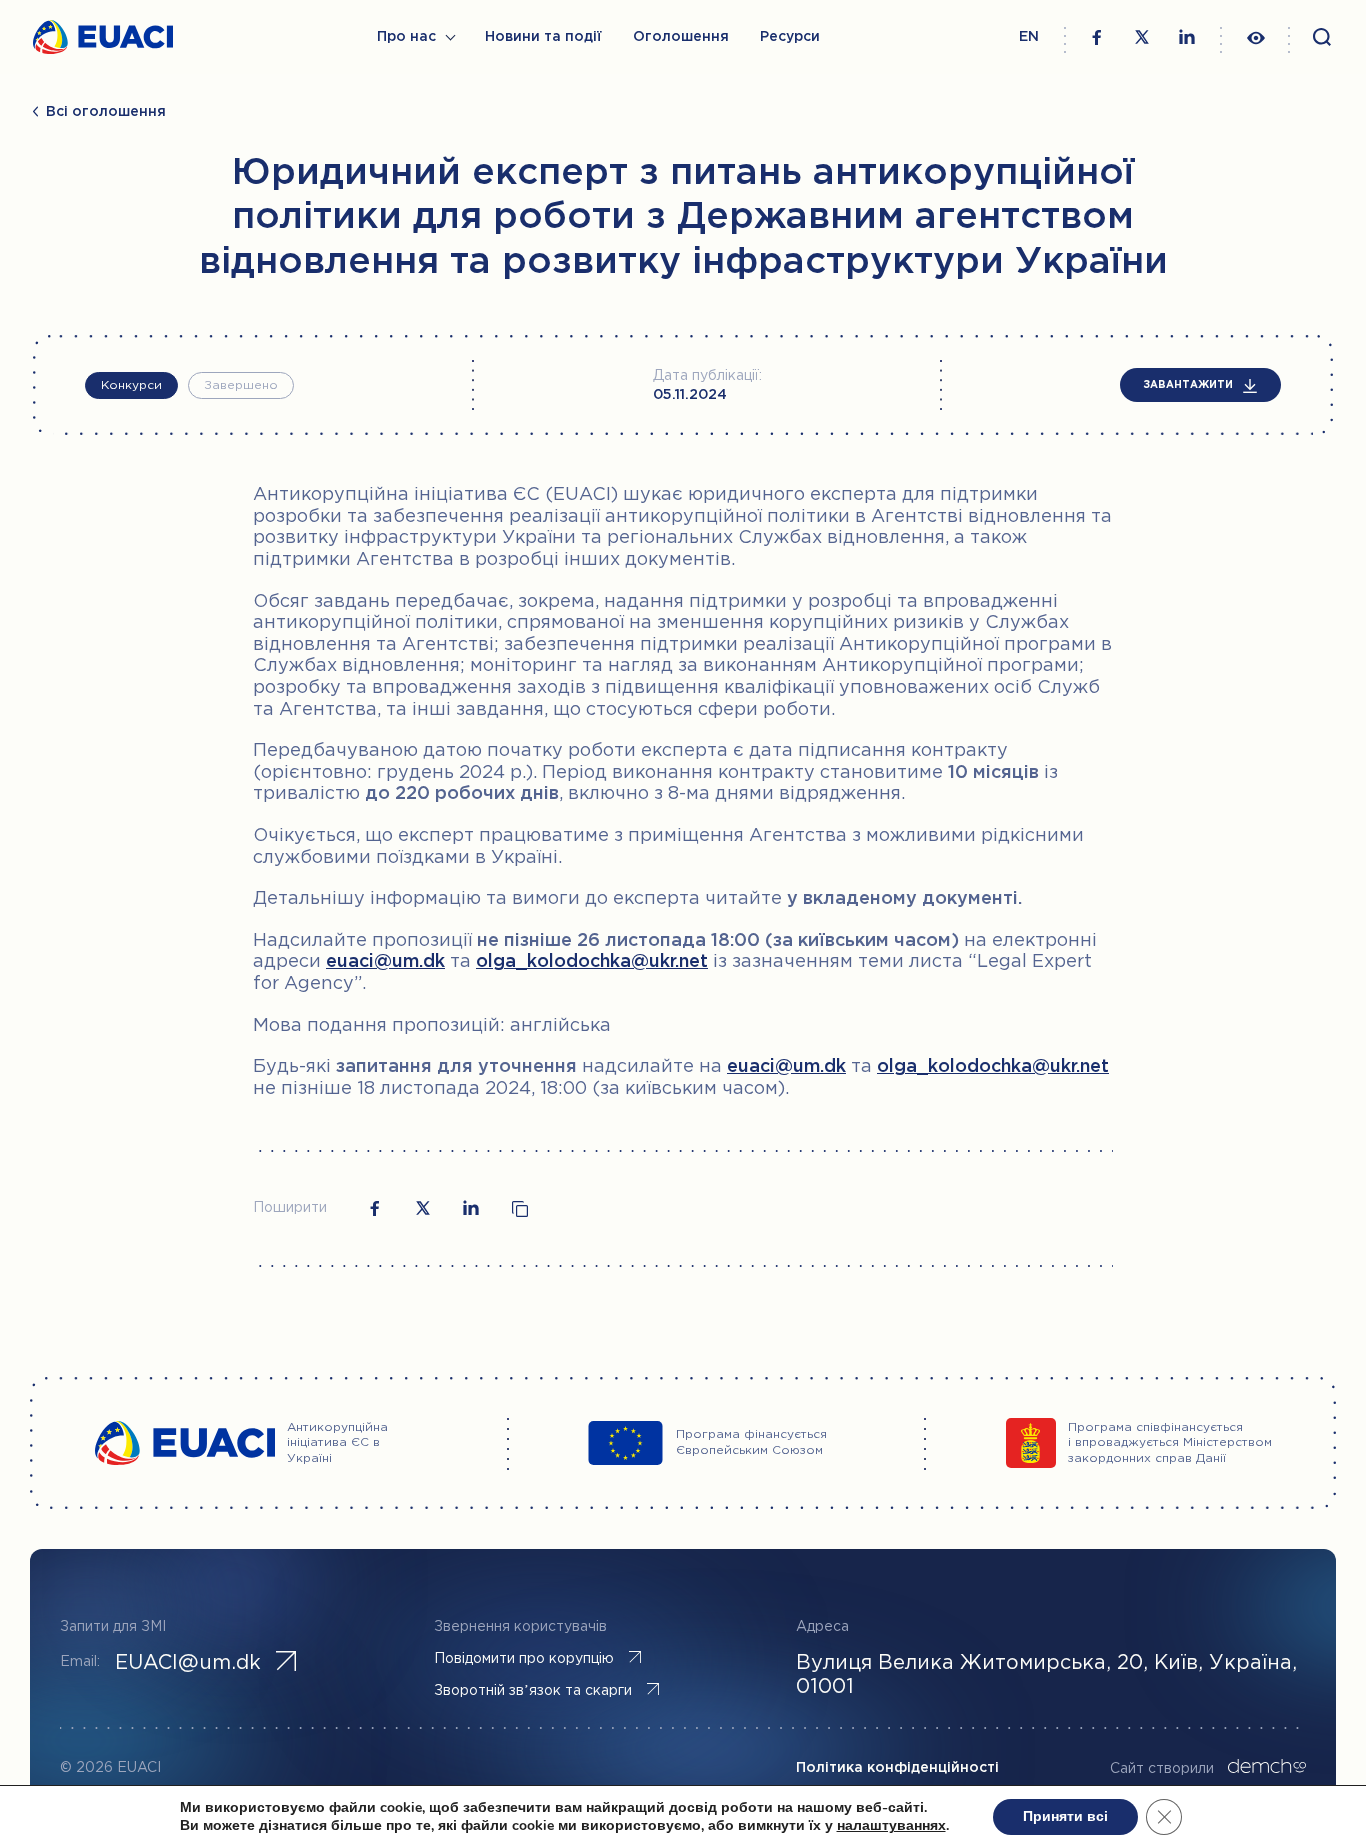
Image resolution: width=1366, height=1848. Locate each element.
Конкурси (131, 385)
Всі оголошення (106, 112)
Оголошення (681, 37)
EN (1029, 37)
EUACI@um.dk (188, 1663)
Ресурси (790, 37)
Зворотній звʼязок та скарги (533, 1691)
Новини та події (543, 37)
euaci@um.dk (385, 962)
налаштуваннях (891, 1826)
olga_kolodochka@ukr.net (592, 962)
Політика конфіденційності (897, 1768)
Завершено (241, 385)
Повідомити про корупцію (524, 1659)
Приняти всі (1065, 1816)
